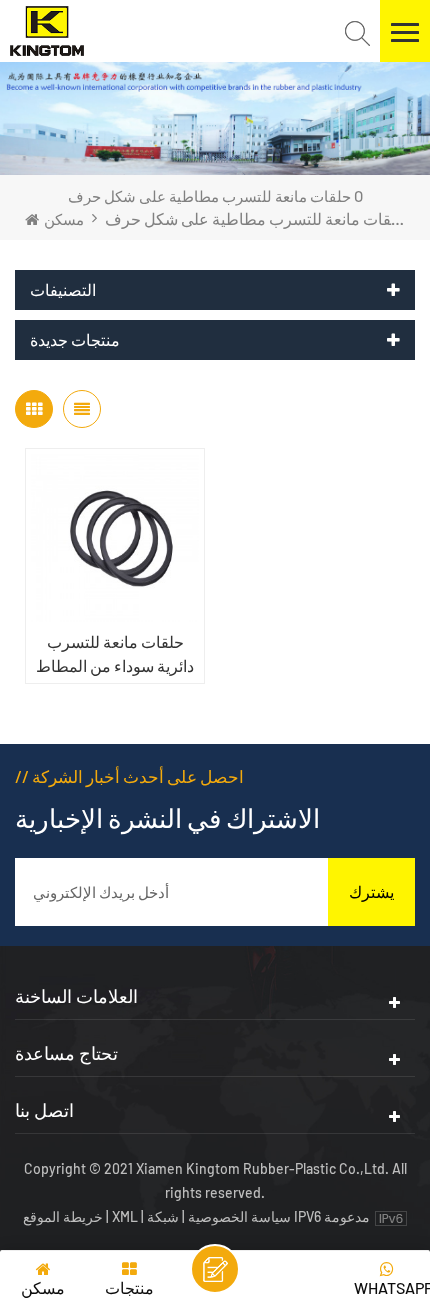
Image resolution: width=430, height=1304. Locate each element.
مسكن (64, 219)
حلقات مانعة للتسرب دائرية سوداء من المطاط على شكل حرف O (115, 655)
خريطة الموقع (64, 1216)
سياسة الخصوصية (239, 1216)
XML (125, 1216)
